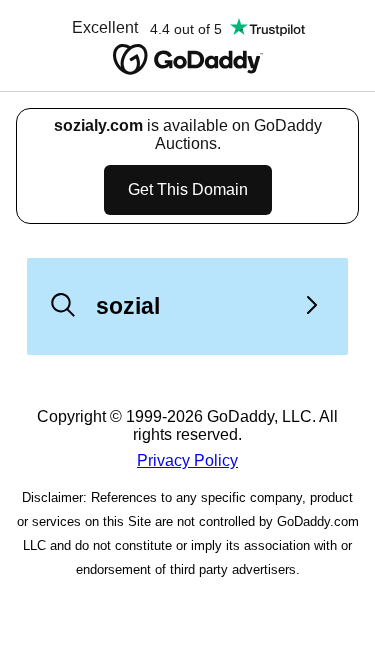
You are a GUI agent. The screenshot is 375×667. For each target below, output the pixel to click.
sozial (128, 306)
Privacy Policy (187, 460)
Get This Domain (188, 189)
